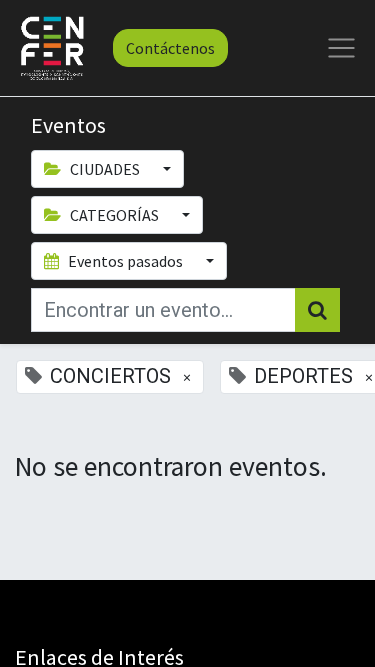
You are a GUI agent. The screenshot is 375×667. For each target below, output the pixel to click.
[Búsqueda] (317, 310)
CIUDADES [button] (105, 169)
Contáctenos (170, 48)
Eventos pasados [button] (125, 261)
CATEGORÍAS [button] (114, 215)
